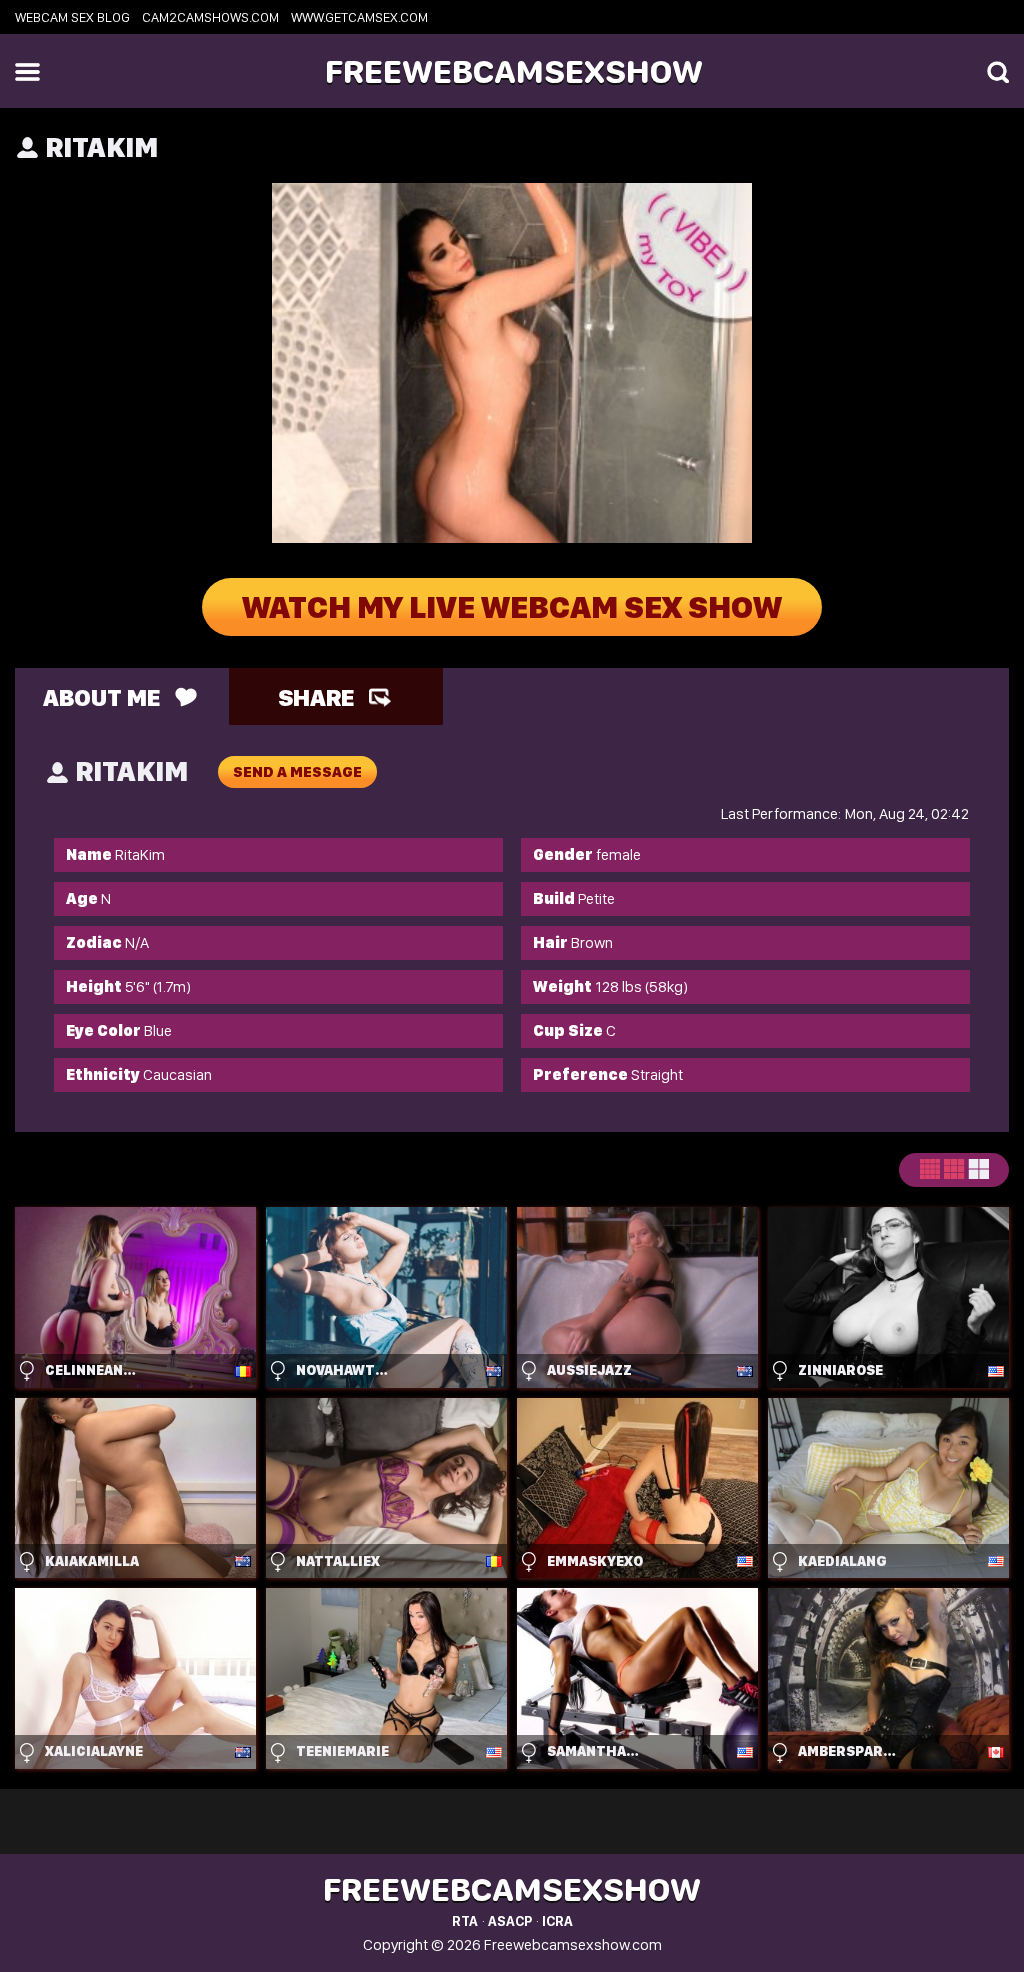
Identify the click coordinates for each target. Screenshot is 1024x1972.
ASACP (510, 1921)
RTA (465, 1921)
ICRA (557, 1921)
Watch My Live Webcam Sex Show (512, 607)
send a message (297, 772)
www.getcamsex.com (359, 17)
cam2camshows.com (210, 17)
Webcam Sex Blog (72, 17)
